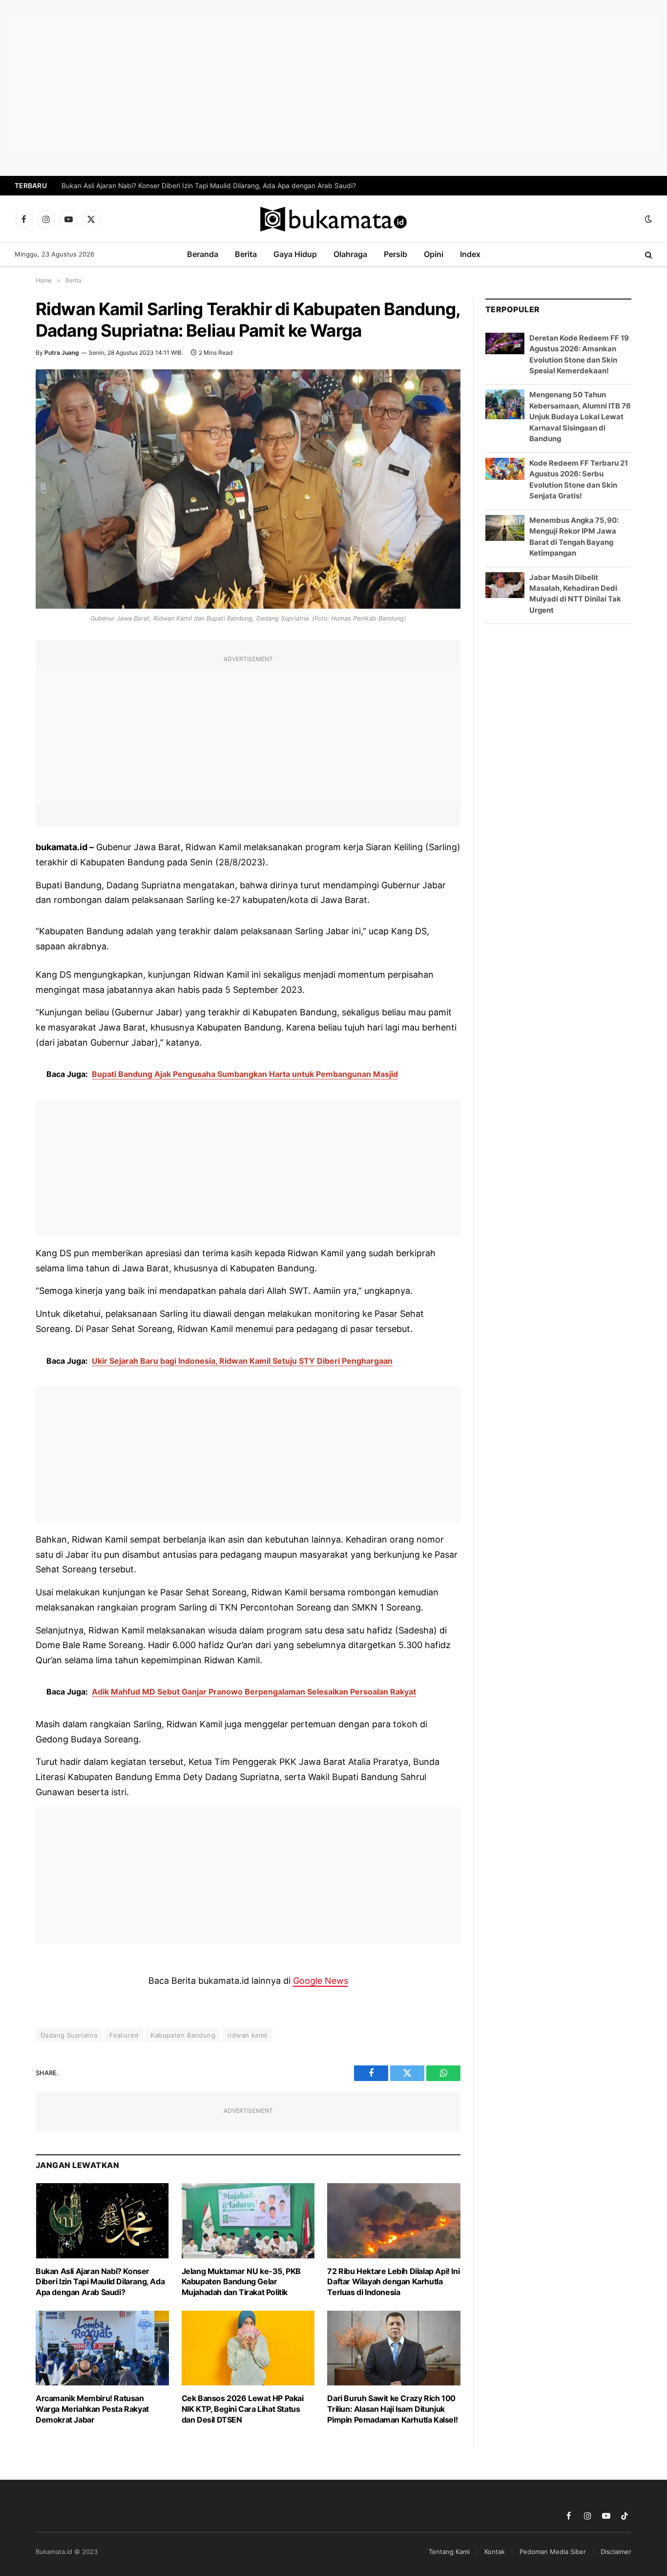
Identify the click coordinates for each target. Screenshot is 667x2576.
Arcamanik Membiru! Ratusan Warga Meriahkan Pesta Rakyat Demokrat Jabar (92, 2409)
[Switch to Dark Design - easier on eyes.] (647, 219)
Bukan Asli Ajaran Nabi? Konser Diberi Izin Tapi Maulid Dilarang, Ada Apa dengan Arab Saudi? (209, 186)
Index (470, 254)
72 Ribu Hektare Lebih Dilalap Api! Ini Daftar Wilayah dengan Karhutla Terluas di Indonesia (393, 2282)
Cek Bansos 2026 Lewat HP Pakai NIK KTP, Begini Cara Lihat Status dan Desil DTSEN (243, 2409)
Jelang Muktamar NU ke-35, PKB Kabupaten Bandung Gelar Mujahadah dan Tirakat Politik (241, 2282)
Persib (396, 254)
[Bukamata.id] (333, 219)
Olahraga (350, 254)
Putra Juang (62, 353)
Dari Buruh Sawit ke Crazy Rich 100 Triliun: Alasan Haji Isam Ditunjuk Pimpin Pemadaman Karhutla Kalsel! (392, 2409)
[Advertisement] (333, 83)
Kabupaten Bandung (183, 2035)
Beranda (203, 254)
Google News (321, 1981)
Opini (434, 254)
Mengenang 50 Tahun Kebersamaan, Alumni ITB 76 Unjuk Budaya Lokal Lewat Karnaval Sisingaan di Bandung (580, 417)
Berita (246, 254)
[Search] (648, 255)
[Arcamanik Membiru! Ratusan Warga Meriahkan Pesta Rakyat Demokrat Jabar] (102, 2348)
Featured (124, 2035)
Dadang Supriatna (69, 2035)
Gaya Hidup (295, 254)
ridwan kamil (248, 2035)
